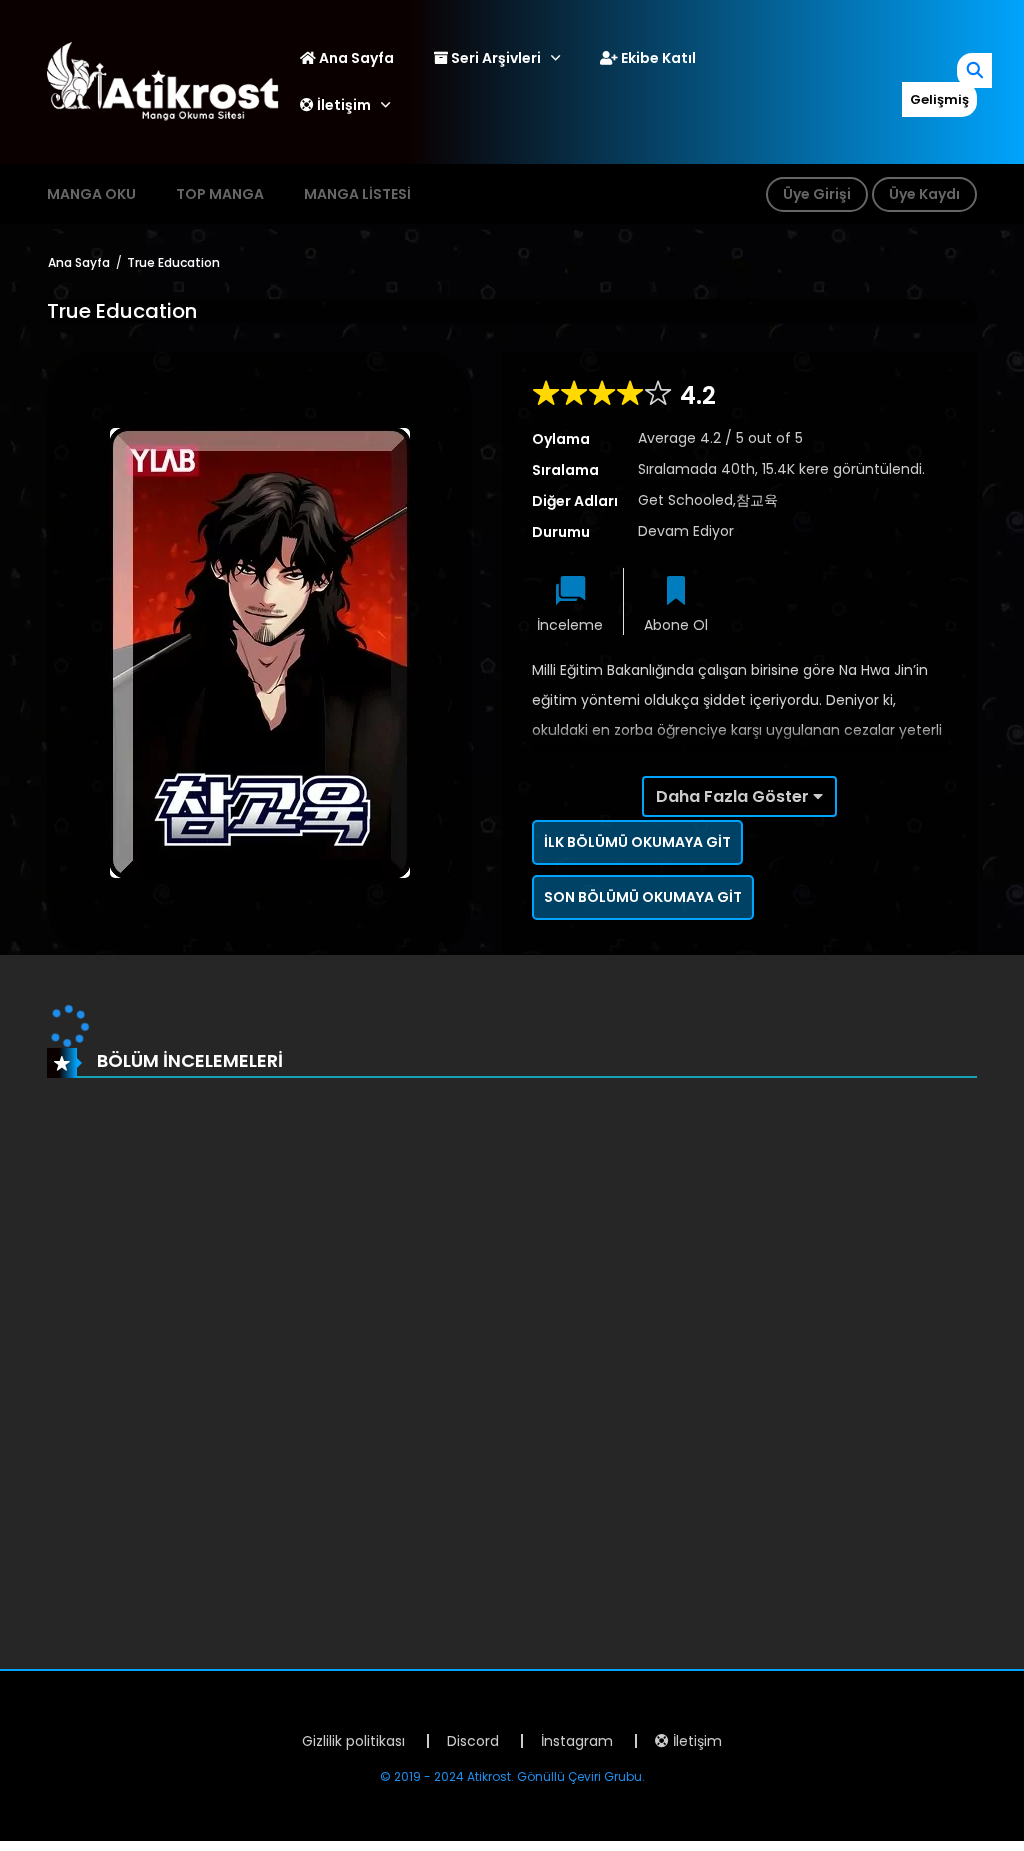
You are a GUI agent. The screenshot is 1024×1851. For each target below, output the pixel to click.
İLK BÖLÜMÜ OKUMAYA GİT (637, 842)
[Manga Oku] (163, 81)
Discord (473, 1741)
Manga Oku (91, 194)
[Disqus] (512, 1363)
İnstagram (577, 1741)
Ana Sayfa (355, 58)
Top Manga (220, 194)
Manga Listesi (357, 194)
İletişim (342, 105)
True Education (173, 262)
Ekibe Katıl (657, 58)
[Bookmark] (676, 592)
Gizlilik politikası (353, 1741)
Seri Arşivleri (494, 58)
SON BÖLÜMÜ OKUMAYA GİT (643, 897)
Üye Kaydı (924, 194)
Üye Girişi (817, 194)
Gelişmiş (939, 99)
